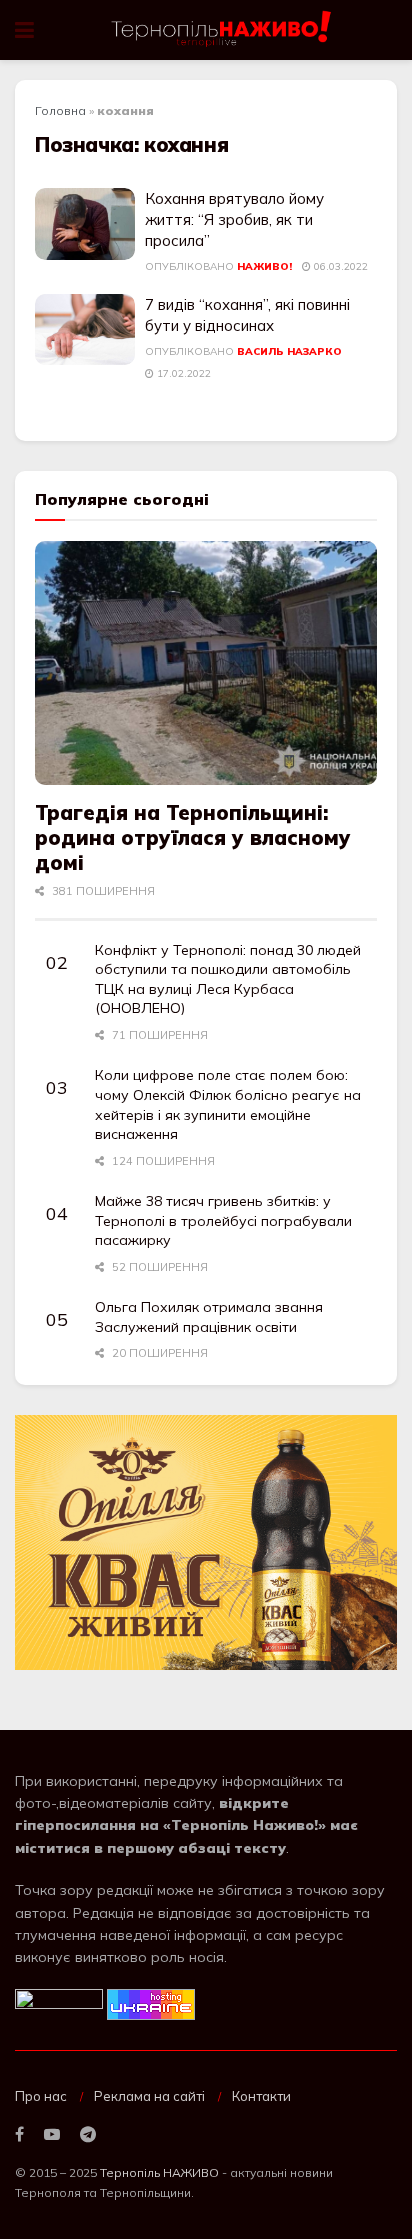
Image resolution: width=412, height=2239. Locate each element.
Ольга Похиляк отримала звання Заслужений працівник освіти (209, 1317)
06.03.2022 (339, 266)
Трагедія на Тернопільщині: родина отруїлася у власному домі (193, 837)
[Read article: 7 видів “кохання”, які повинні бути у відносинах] (85, 330)
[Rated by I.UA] (59, 2003)
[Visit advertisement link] (206, 1542)
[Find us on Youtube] (52, 2135)
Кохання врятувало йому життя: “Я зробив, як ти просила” (234, 219)
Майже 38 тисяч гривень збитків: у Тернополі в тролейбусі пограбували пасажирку (223, 1220)
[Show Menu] (24, 30)
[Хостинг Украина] (151, 2003)
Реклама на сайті (149, 2096)
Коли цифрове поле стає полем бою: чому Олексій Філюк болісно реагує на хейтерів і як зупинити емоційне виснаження (228, 1104)
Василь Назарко (289, 351)
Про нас (41, 2096)
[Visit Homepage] (222, 30)
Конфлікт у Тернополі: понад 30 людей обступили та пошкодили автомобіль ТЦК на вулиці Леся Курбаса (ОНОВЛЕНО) (228, 979)
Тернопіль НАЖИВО (159, 2172)
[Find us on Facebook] (19, 2135)
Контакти (261, 2096)
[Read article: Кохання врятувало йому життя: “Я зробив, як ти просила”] (85, 224)
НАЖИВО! (264, 266)
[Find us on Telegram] (88, 2135)
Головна (60, 110)
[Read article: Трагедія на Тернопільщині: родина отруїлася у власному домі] (206, 663)
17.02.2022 (182, 373)
